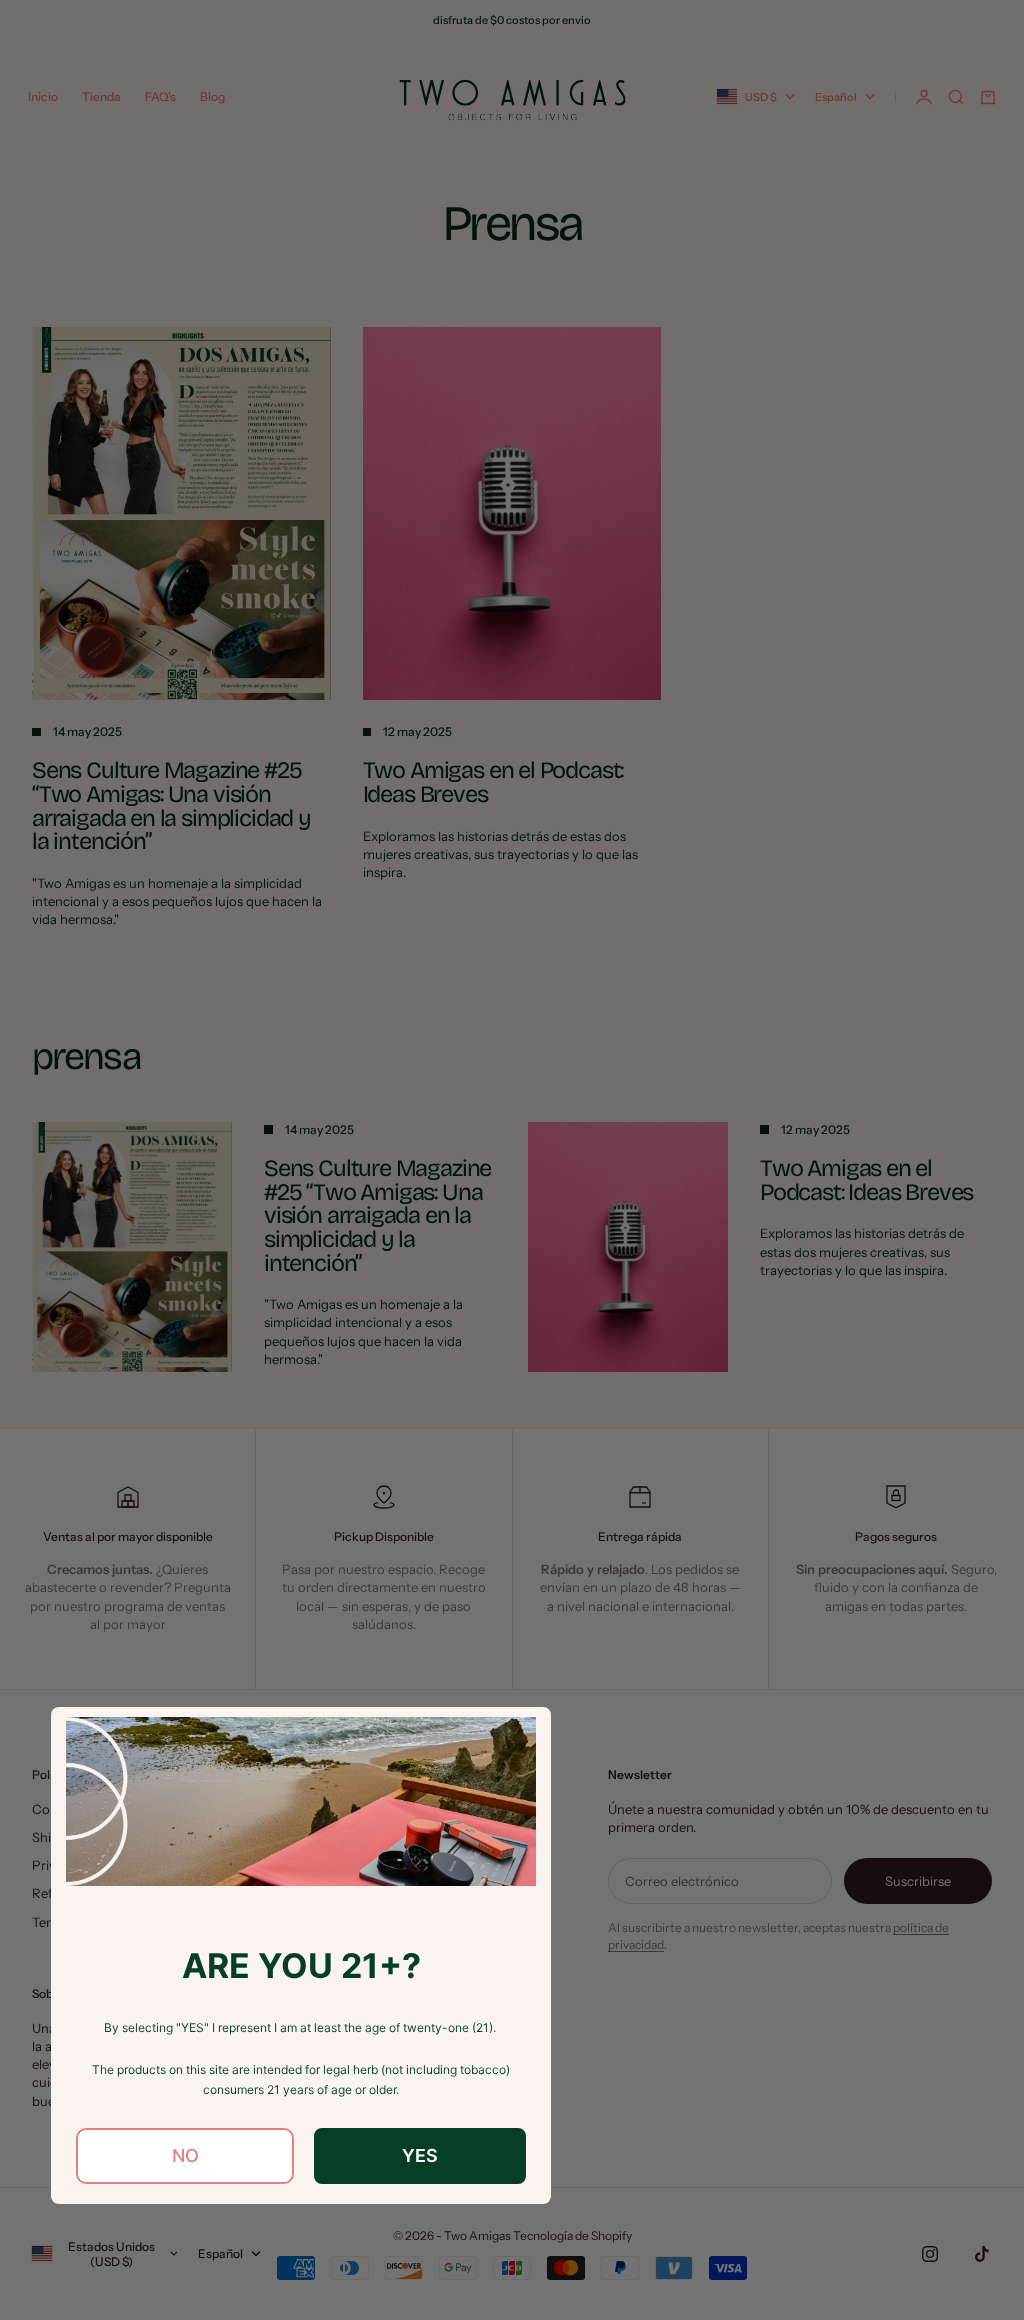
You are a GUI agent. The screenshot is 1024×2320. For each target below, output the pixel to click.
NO (185, 2155)
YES (420, 2155)
